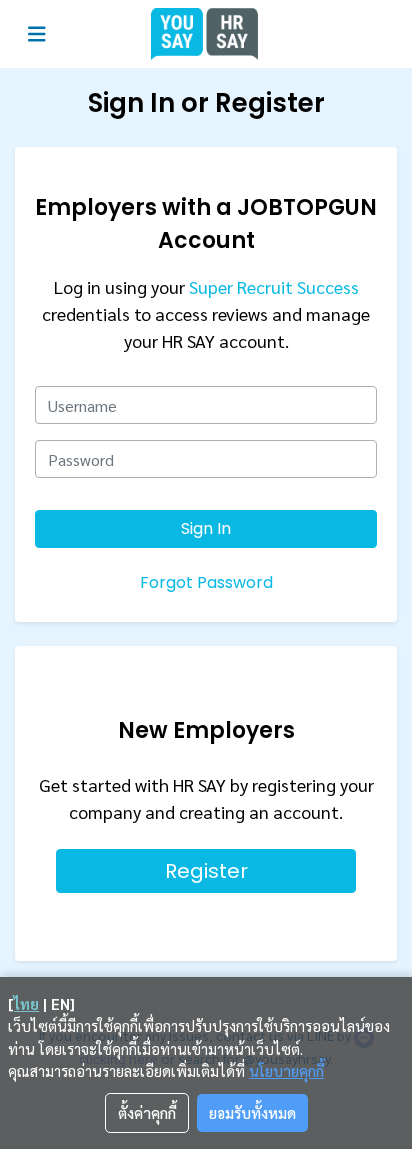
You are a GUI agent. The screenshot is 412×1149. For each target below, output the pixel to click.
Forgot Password (206, 582)
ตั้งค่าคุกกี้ (147, 1112)
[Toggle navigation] (37, 34)
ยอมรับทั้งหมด (252, 1112)
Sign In (206, 528)
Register (206, 871)
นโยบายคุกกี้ (286, 1070)
